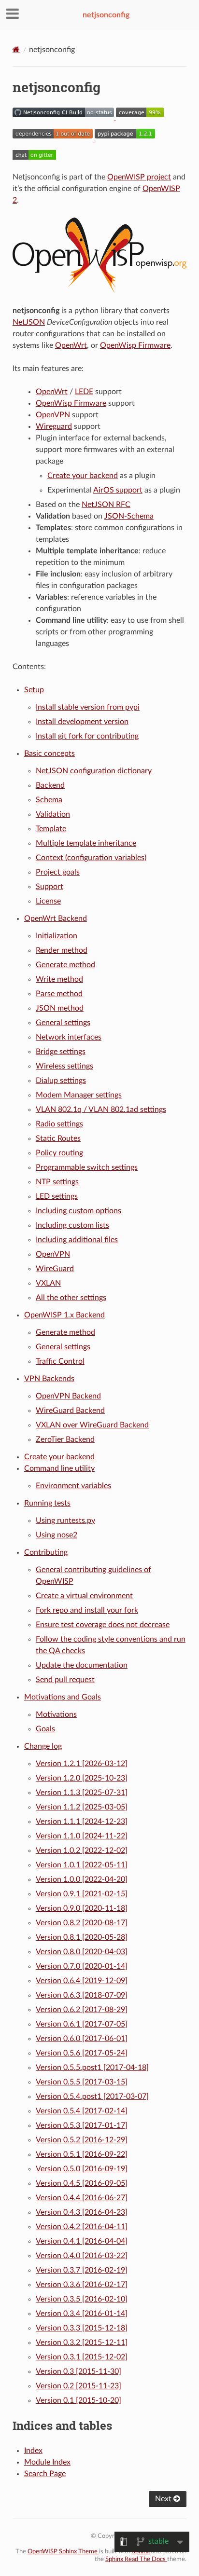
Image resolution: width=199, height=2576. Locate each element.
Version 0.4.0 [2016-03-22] (82, 2256)
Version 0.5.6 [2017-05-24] (82, 2053)
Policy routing (59, 1153)
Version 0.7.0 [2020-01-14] (82, 1966)
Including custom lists (72, 1225)
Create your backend (59, 1457)
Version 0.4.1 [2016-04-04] (82, 2241)
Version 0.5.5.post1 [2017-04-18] (92, 2068)
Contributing (46, 1552)
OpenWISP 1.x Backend (64, 1315)
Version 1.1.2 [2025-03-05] (82, 1807)
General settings (63, 1023)
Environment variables (73, 1486)
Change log (43, 1746)
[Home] (16, 49)
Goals (45, 1729)
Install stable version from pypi (88, 707)
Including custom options (78, 1211)
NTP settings (57, 1182)
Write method (59, 979)
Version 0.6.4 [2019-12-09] (82, 1981)
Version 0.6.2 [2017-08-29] (82, 2010)
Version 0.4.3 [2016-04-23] (82, 2212)
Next (164, 2499)
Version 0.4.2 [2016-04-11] (82, 2227)
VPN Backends (49, 1379)
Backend (50, 785)
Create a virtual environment (84, 1596)
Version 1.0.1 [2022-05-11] (82, 1865)
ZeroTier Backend (65, 1439)
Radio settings (59, 1124)
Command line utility (59, 1468)
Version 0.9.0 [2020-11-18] (82, 1908)
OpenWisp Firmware (135, 345)
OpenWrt (71, 345)
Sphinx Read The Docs (136, 2559)
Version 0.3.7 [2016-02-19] (82, 2270)
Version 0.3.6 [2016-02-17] (82, 2285)
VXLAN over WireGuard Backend (92, 1425)
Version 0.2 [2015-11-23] (78, 2386)
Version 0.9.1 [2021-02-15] (82, 1894)
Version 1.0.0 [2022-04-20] (82, 1879)
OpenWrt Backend (56, 918)
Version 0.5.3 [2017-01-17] (82, 2125)
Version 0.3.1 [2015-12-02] (82, 2357)
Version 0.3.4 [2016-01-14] (82, 2314)
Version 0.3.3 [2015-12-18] (82, 2328)
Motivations (56, 1714)
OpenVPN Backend (68, 1396)
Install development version (82, 722)
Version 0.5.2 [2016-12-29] (82, 2140)
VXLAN (48, 1283)
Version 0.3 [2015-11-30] (78, 2371)
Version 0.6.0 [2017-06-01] (82, 2039)
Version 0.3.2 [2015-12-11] (82, 2343)
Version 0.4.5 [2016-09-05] (82, 2183)
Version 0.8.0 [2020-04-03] (82, 1952)
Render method (62, 950)
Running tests (47, 1503)
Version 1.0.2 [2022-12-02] (82, 1850)
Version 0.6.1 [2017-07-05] (82, 2024)
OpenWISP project (139, 177)
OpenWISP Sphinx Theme (63, 2552)
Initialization (57, 936)
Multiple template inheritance (86, 843)
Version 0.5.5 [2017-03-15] (82, 2082)
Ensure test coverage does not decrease (103, 1625)
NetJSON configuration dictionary (94, 771)
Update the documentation (82, 1665)
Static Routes (58, 1138)
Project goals (58, 872)
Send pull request (65, 1680)
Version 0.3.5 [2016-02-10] (82, 2299)
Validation (53, 814)
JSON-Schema (129, 516)
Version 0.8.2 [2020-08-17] (82, 1923)
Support (50, 887)
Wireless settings (64, 1066)
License (48, 901)
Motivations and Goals (63, 1697)
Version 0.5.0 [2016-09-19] (82, 2169)
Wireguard (54, 426)
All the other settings (71, 1298)
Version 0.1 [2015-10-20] (78, 2400)
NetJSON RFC (106, 505)
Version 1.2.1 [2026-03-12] (82, 1764)
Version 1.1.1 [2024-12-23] (82, 1822)
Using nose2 (57, 1535)
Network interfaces (69, 1037)
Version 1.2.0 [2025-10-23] (82, 1778)
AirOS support (118, 490)
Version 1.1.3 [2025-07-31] (82, 1793)
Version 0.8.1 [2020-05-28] (82, 1937)
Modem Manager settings (79, 1095)
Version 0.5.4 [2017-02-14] (82, 2111)
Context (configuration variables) (91, 858)
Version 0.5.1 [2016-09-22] (82, 2154)
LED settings (57, 1196)
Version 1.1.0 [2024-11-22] (82, 1836)
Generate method (65, 965)
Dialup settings (61, 1081)
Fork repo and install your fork (87, 1610)
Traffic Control (60, 1361)
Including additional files (77, 1240)
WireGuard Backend (70, 1411)
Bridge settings (61, 1052)
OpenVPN (53, 415)
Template (51, 829)
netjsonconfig (106, 15)
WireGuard (55, 1269)
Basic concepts (50, 754)
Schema (49, 800)
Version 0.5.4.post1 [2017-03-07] (92, 2096)
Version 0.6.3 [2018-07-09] (82, 1995)
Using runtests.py (65, 1521)
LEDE (84, 392)
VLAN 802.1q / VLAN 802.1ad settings (101, 1110)
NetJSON (29, 322)
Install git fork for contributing (87, 736)
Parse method (59, 994)
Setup (34, 690)
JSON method (60, 1008)
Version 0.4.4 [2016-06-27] (82, 2198)
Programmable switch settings (87, 1167)
